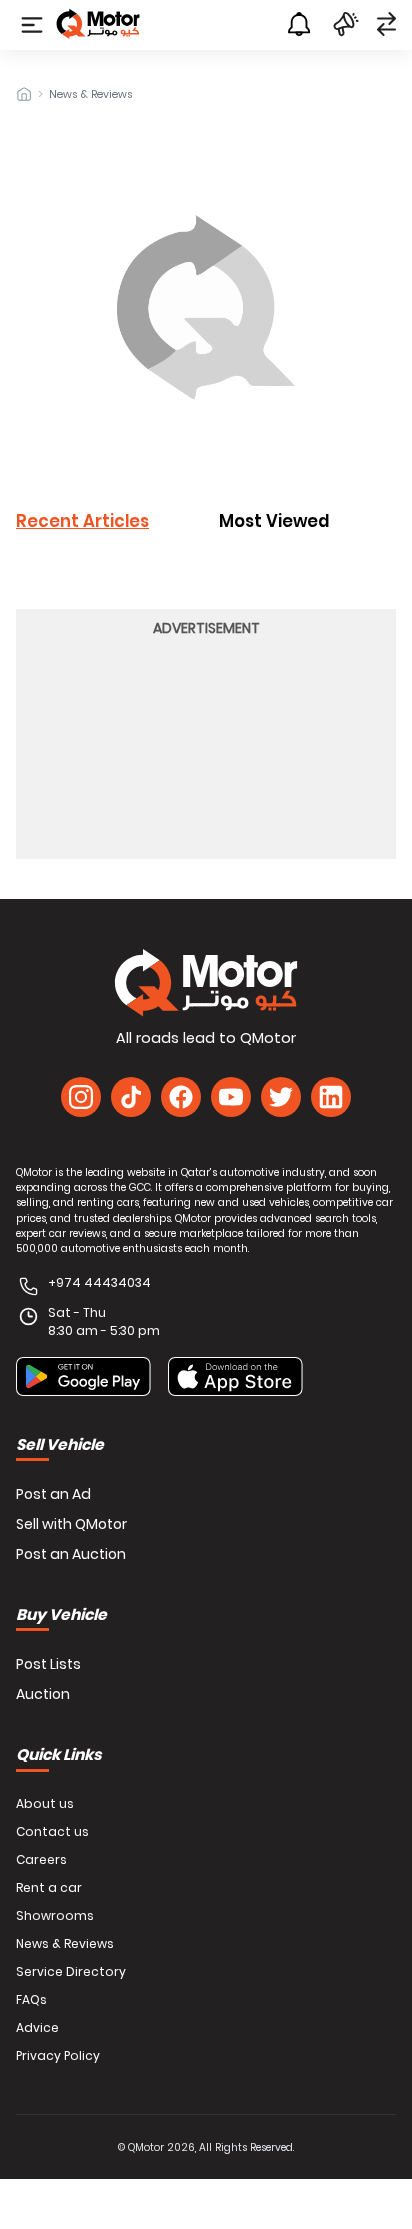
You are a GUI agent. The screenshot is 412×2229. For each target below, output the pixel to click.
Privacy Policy (58, 2056)
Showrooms (55, 1916)
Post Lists (48, 1664)
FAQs (31, 2000)
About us (45, 1804)
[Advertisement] (206, 745)
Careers (41, 1860)
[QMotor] (206, 983)
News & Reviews (91, 95)
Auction (43, 1694)
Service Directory (71, 1972)
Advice (37, 2028)
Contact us (52, 1832)
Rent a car (49, 1888)
